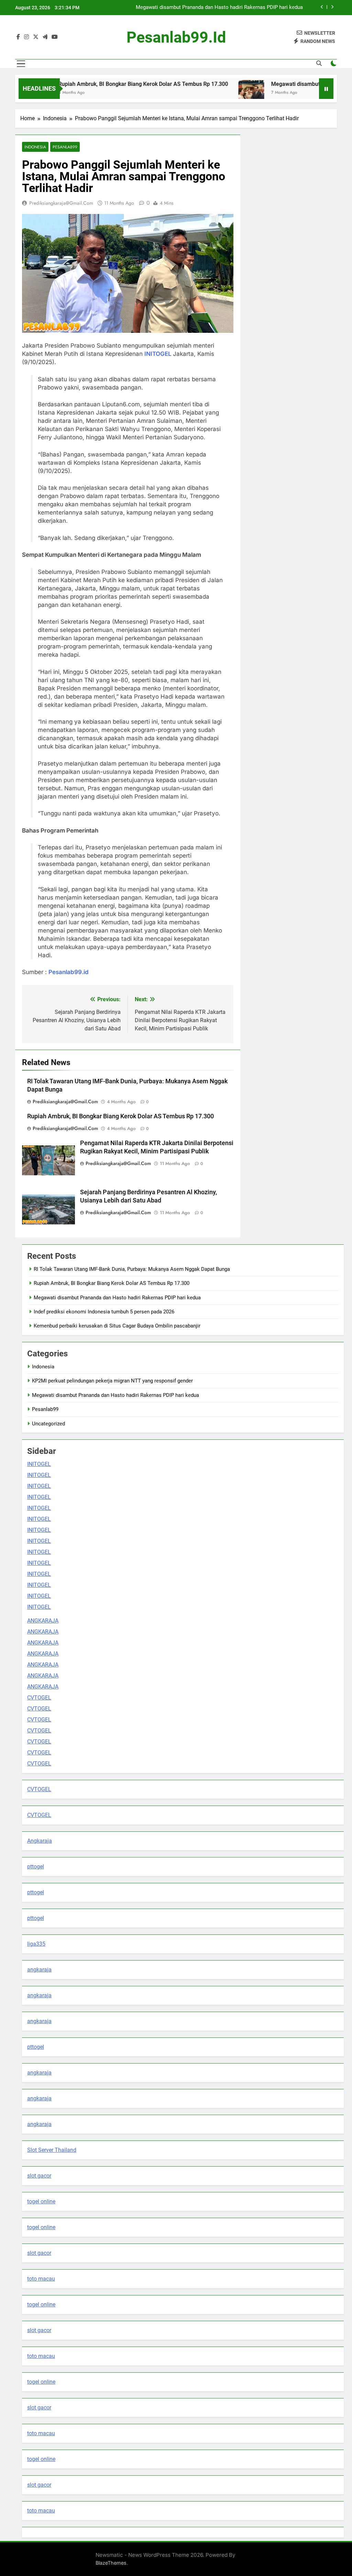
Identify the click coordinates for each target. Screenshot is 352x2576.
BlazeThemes (111, 2563)
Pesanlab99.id (69, 972)
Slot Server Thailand (52, 2150)
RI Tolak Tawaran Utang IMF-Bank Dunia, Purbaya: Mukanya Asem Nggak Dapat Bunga (132, 1269)
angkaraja (39, 1970)
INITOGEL (158, 354)
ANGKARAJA (43, 1621)
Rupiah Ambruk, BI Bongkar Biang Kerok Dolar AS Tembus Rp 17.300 (108, 84)
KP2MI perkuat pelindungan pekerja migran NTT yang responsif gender (112, 1381)
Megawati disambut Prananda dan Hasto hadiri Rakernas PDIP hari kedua (117, 1298)
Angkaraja (40, 1841)
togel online (41, 2201)
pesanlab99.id (176, 37)
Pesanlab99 (65, 147)
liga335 (36, 1944)
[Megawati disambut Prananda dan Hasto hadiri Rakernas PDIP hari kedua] (216, 93)
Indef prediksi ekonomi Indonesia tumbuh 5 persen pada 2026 (233, 8)
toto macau (41, 2279)
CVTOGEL (39, 1698)
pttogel (36, 1867)
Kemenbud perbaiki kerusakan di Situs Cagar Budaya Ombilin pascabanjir (117, 1326)
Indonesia (35, 147)
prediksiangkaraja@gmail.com (61, 203)
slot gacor (39, 2176)
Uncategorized (48, 1424)
